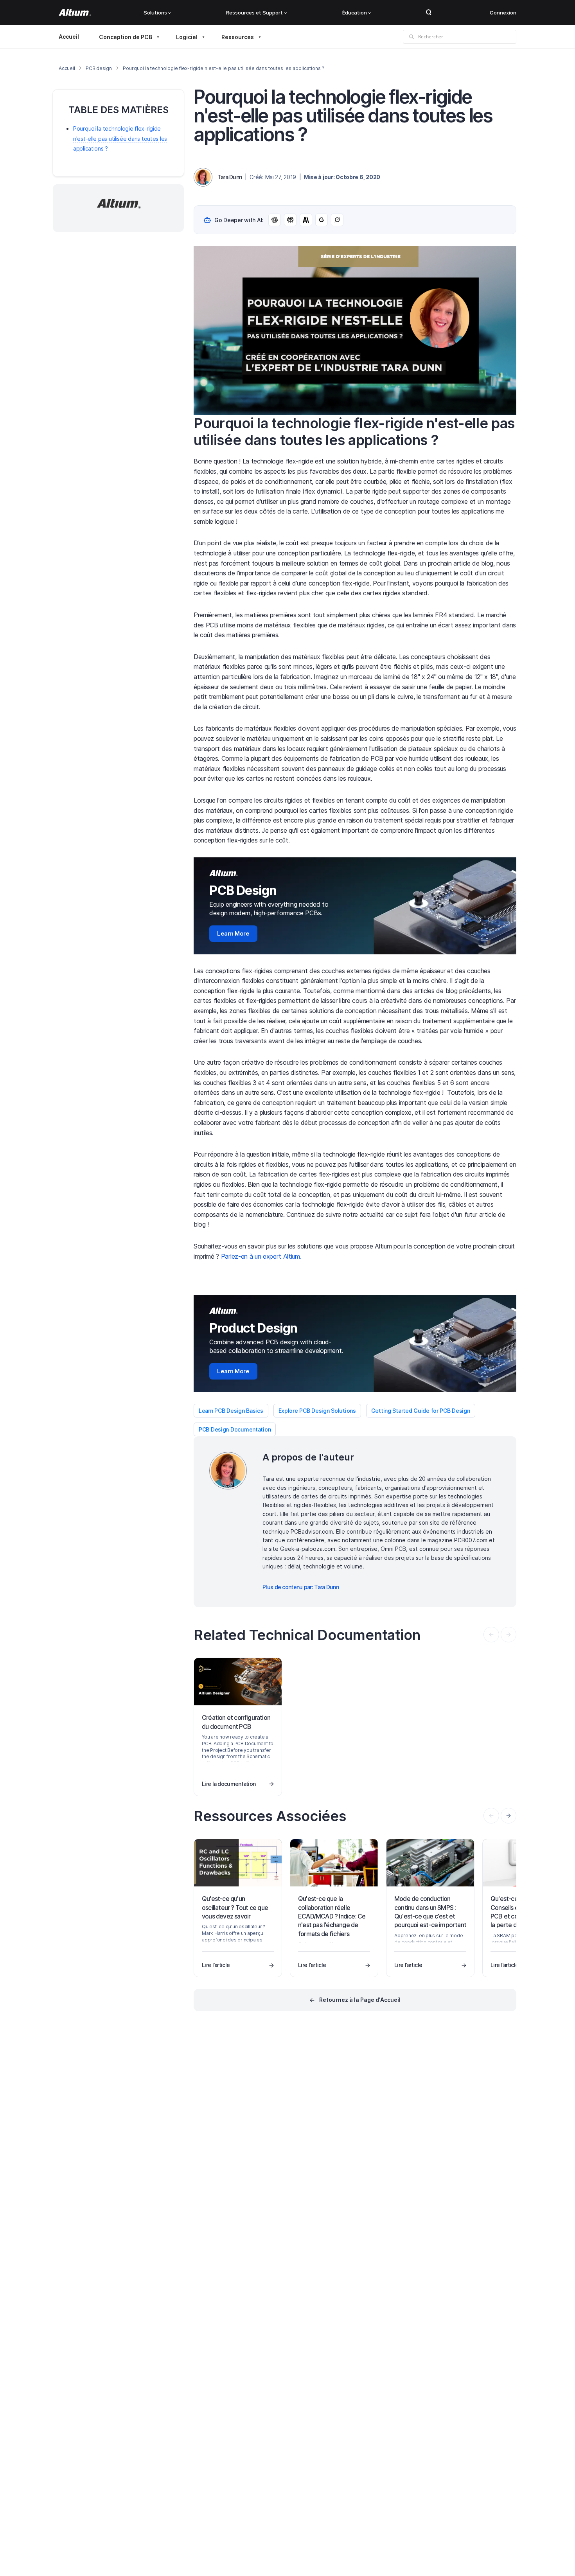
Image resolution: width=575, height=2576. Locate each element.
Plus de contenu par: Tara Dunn (301, 1587)
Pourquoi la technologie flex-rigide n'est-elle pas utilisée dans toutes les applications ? (120, 138)
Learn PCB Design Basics (231, 1411)
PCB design (99, 68)
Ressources (238, 37)
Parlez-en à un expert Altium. (261, 1256)
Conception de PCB (126, 37)
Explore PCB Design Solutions (317, 1411)
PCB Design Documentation (235, 1429)
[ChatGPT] (275, 220)
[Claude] (306, 220)
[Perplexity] (290, 220)
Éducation (355, 13)
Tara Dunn (230, 177)
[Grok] (337, 220)
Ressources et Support (254, 13)
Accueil (69, 37)
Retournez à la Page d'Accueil (360, 2000)
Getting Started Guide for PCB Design (421, 1411)
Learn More (233, 933)
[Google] (322, 220)
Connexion (503, 13)
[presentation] (509, 1816)
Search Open (429, 13)
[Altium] (75, 13)
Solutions (155, 13)
